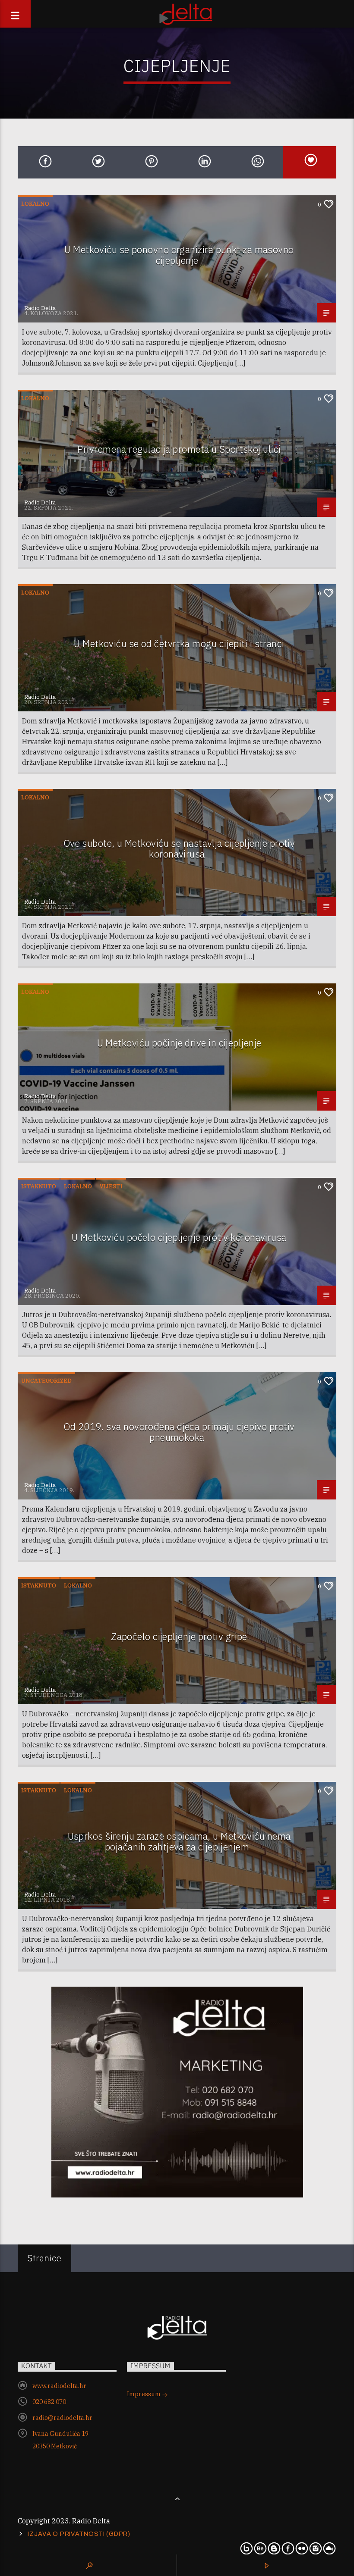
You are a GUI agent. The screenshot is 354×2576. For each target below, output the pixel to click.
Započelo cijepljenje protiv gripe (179, 1636)
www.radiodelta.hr (59, 2386)
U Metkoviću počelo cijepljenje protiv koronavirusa (179, 1237)
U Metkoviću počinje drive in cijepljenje (179, 1043)
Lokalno (35, 204)
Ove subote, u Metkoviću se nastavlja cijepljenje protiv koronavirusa (179, 848)
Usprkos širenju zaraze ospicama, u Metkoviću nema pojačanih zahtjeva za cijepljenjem (179, 1841)
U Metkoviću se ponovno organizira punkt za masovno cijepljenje (179, 255)
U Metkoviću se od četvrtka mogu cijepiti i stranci (179, 643)
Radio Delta (40, 308)
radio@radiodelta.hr (62, 2418)
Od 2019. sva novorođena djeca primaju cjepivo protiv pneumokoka (179, 1432)
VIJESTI (111, 1186)
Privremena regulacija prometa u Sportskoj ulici (179, 449)
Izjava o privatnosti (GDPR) (79, 2534)
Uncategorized (46, 1381)
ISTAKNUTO (39, 1186)
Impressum (144, 2394)
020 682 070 (49, 2402)
